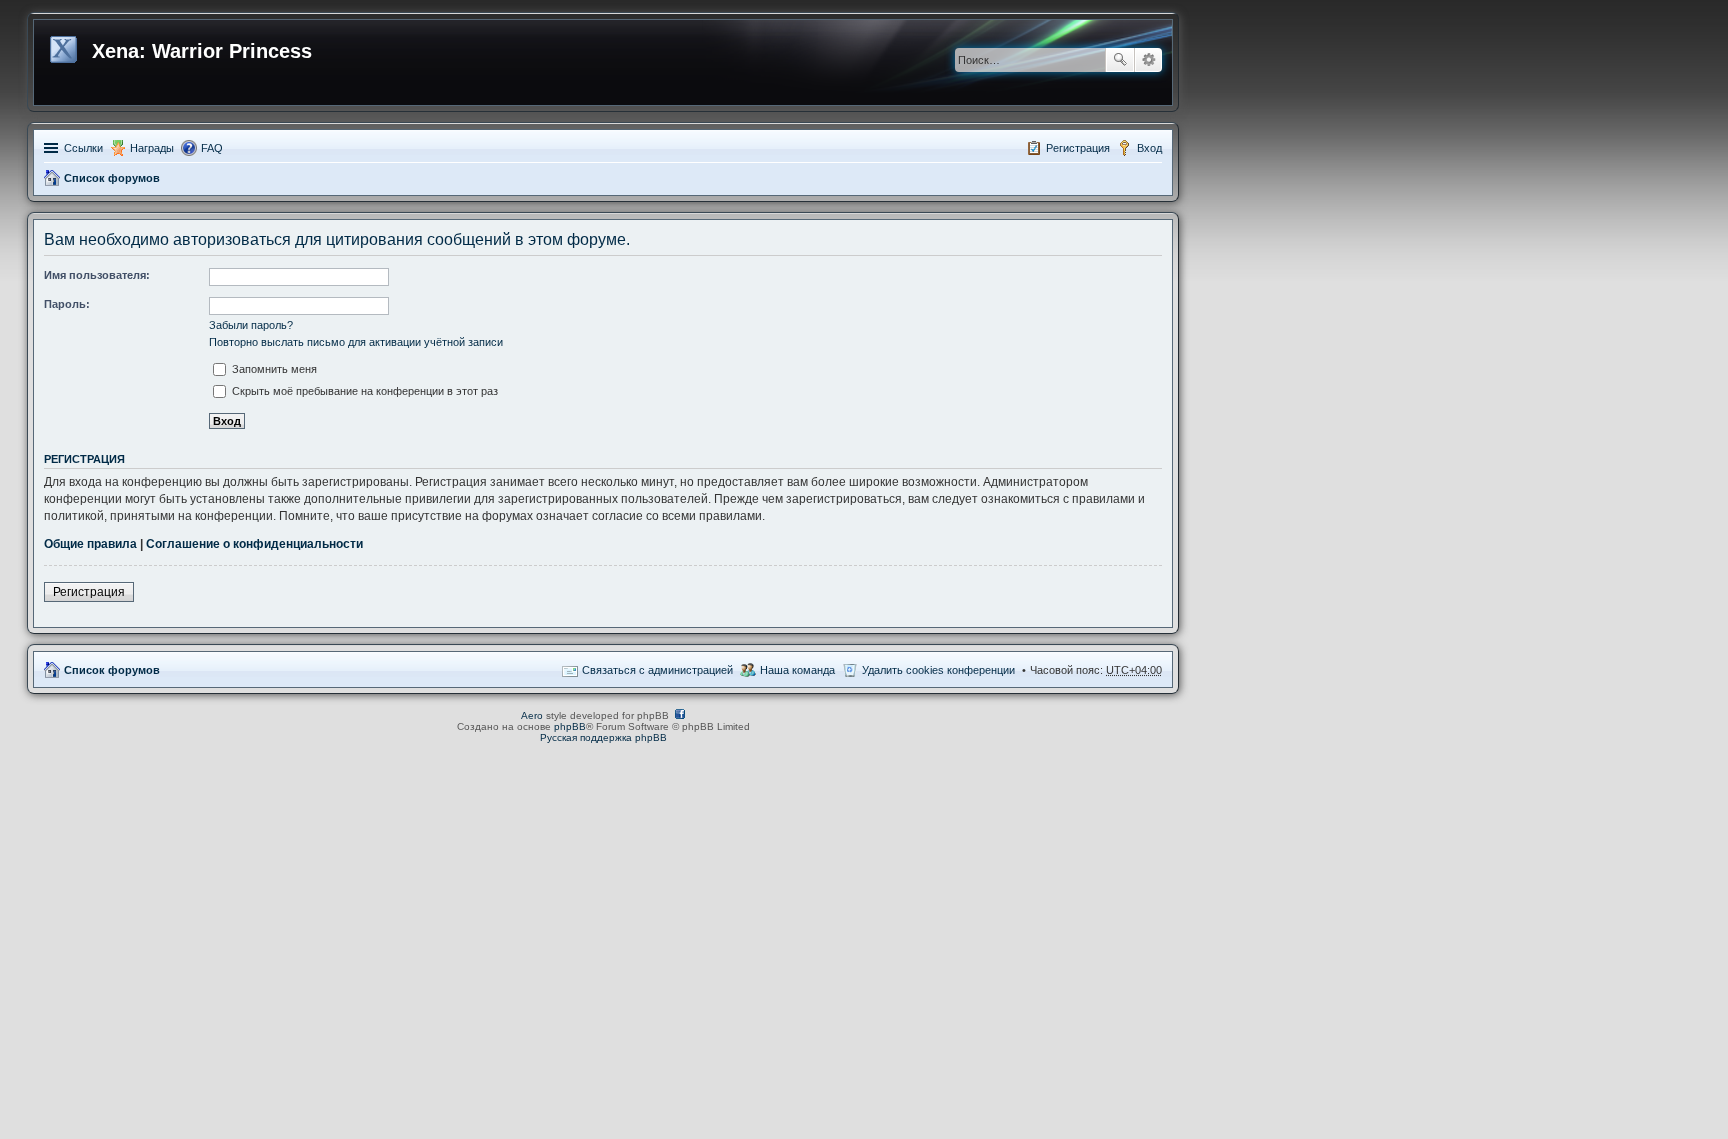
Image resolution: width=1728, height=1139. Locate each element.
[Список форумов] (65, 46)
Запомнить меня (273, 369)
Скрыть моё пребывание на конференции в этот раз (363, 391)
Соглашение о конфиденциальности (254, 544)
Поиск (1120, 60)
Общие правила (90, 544)
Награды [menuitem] (152, 148)
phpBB (570, 726)
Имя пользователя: (97, 275)
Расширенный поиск (1148, 60)
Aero (532, 715)
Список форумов (112, 178)
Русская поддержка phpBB (603, 737)
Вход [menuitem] (1149, 148)
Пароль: (67, 304)
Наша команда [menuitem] (797, 670)
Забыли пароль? (251, 325)
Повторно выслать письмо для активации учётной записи (356, 342)
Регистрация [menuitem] (1078, 148)
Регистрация (89, 592)
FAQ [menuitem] (212, 148)
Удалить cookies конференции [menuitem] (938, 670)
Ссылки (83, 148)
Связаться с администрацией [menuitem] (657, 670)
